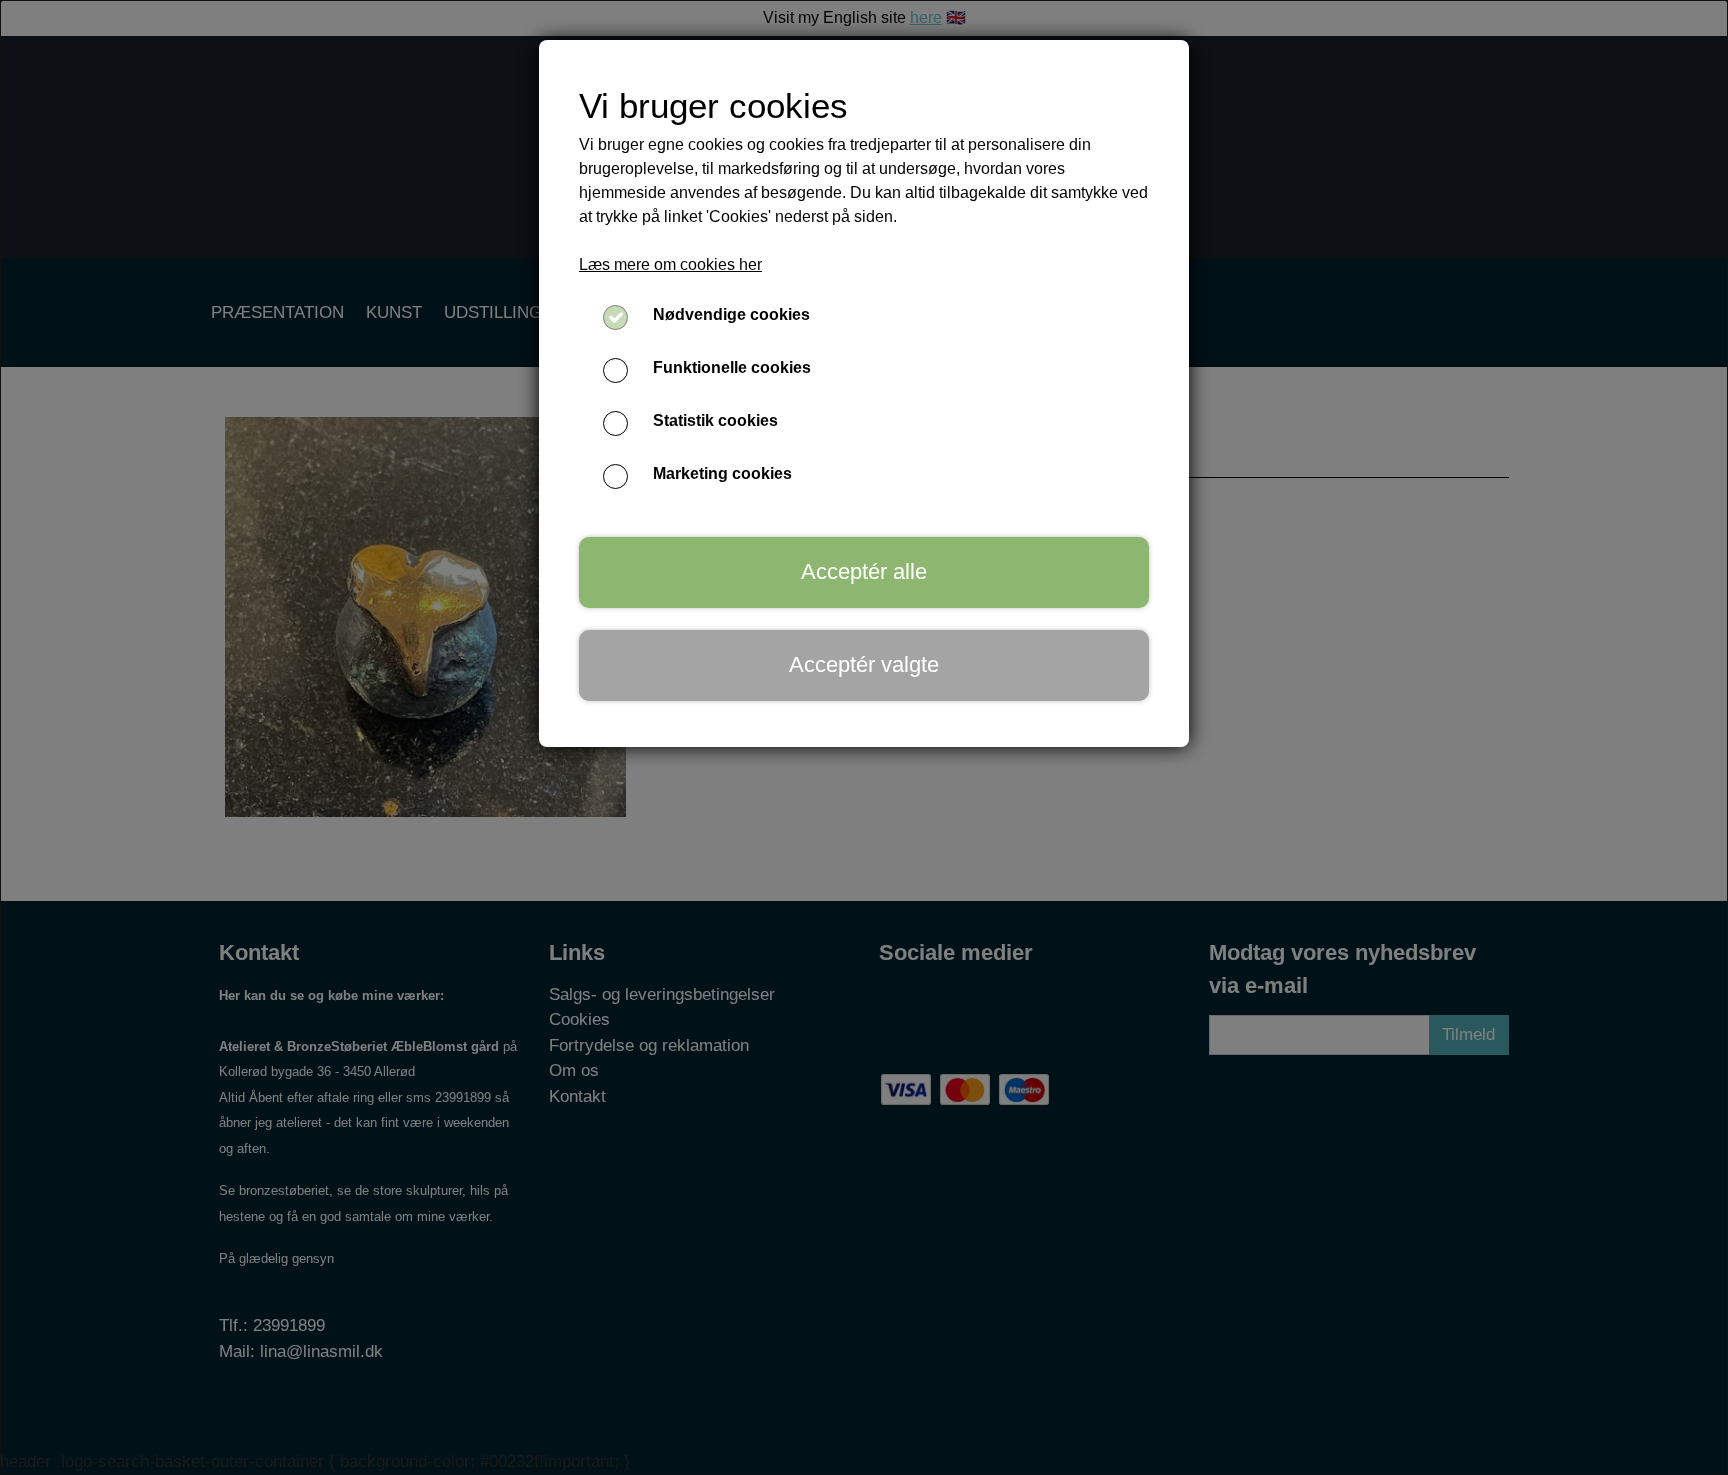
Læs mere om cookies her (670, 264)
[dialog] (864, 737)
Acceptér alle (864, 571)
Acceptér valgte (864, 664)
